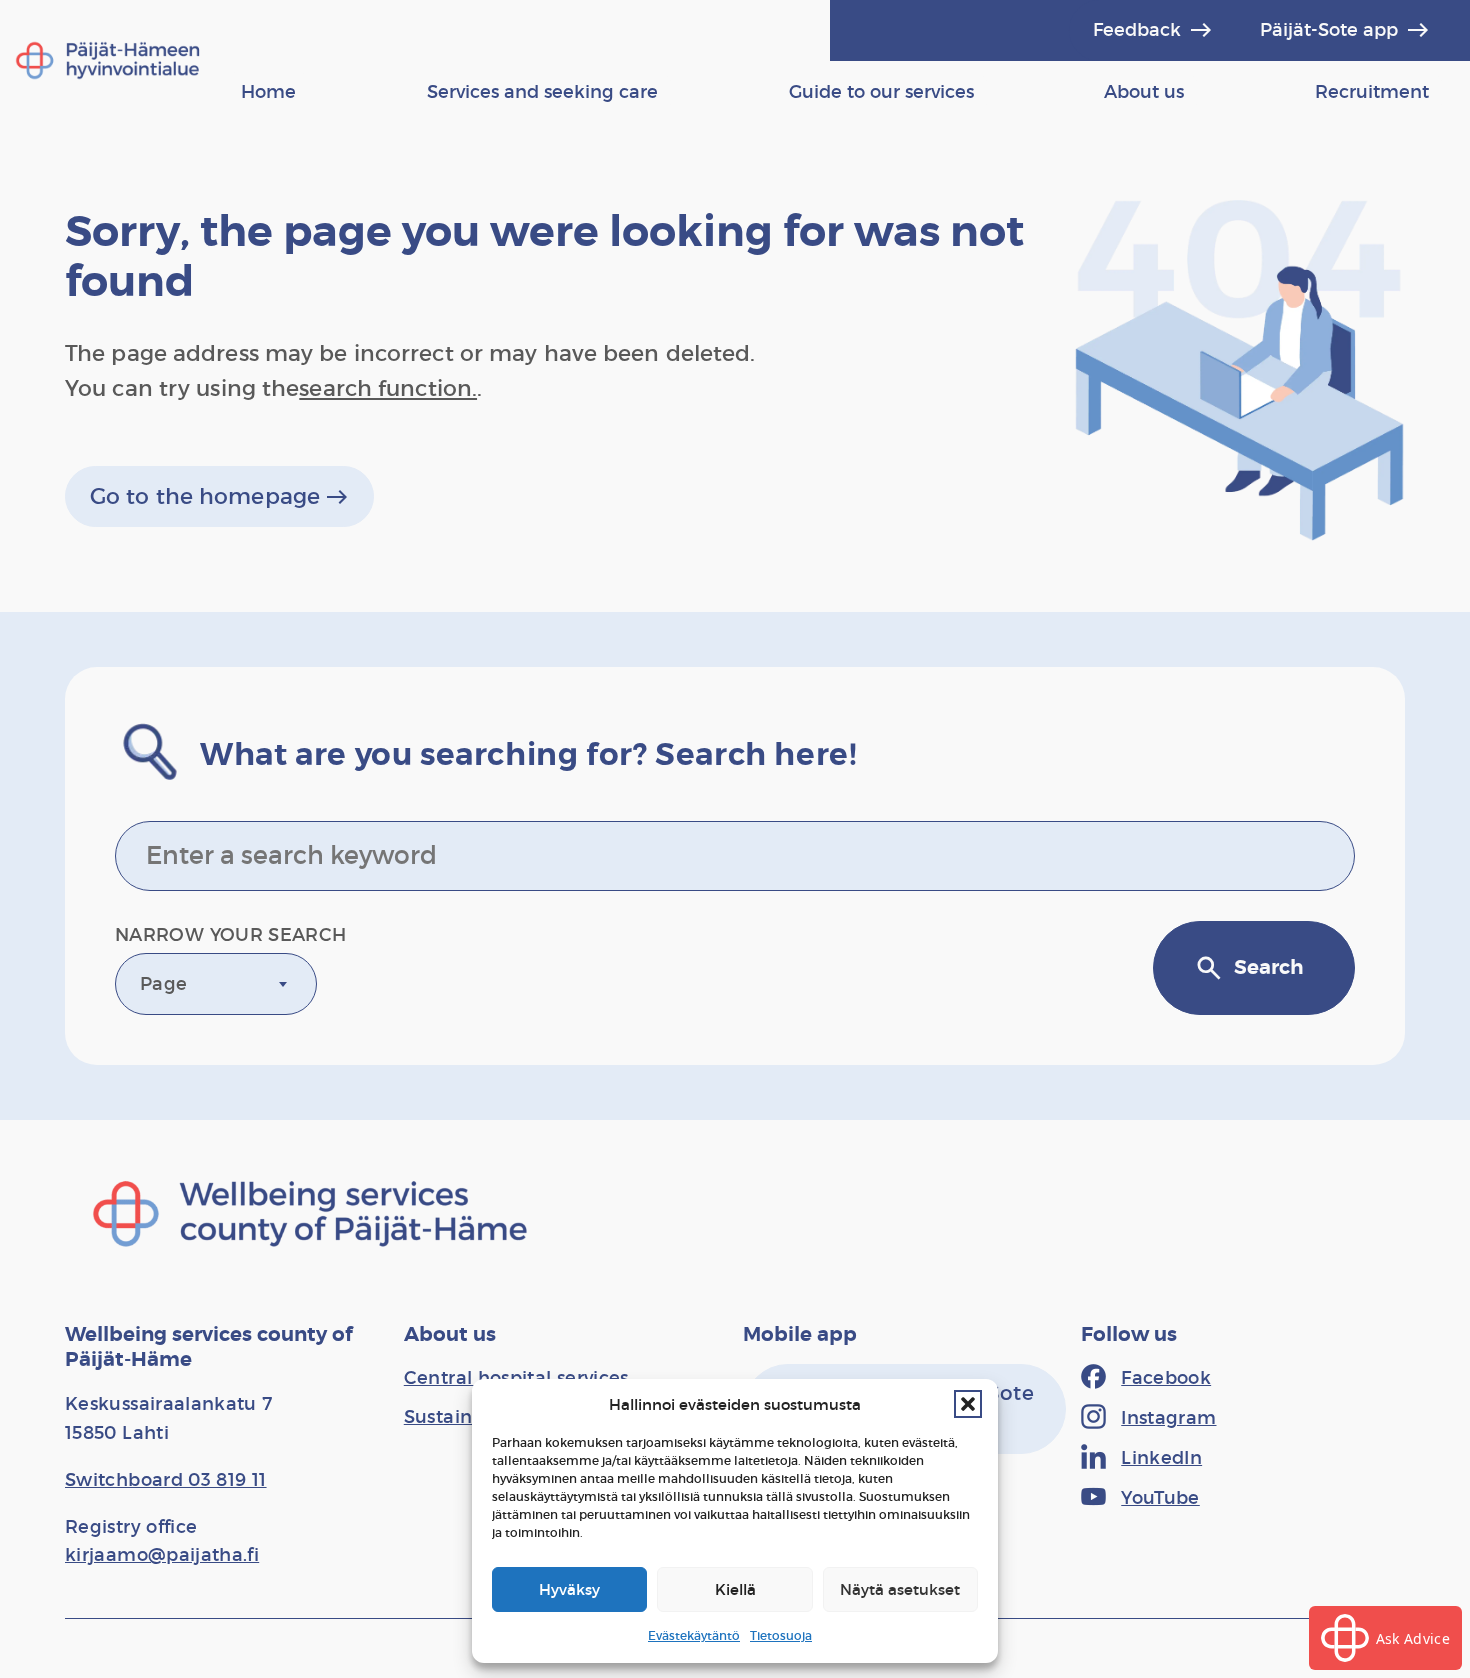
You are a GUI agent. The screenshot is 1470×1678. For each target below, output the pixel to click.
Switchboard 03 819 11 (166, 1480)
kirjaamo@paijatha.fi (162, 1555)
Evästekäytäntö (694, 1635)
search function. (388, 388)
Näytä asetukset (900, 1589)
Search (1249, 968)
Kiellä (735, 1589)
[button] (968, 1404)
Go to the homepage (219, 497)
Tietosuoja (781, 1635)
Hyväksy (569, 1589)
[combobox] (216, 984)
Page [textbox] (163, 984)
